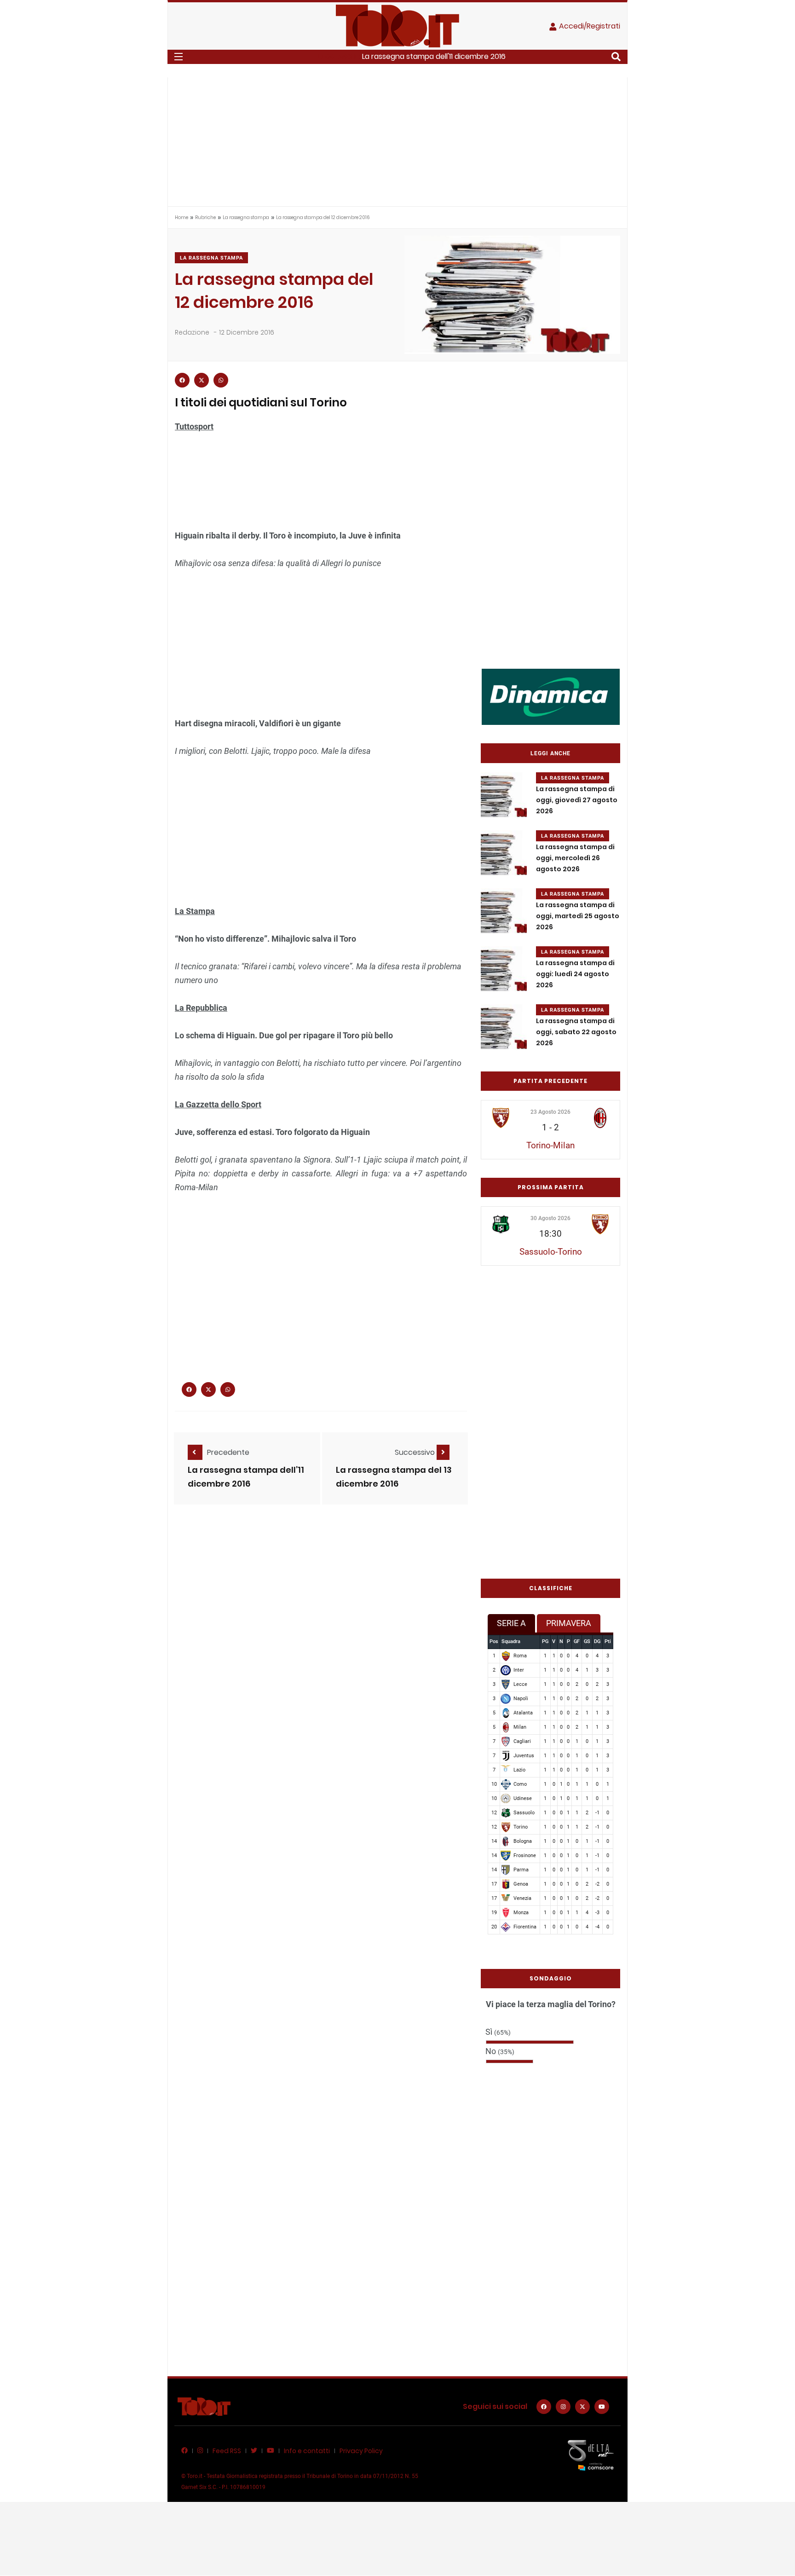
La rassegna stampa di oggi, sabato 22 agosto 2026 (576, 1032)
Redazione (192, 332)
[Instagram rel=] (563, 2407)
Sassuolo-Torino (551, 1252)
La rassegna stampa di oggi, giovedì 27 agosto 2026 (577, 800)
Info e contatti (307, 2451)
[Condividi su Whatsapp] (221, 380)
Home (181, 217)
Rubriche (205, 217)
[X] (582, 2407)
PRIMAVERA (569, 1623)
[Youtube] (602, 2407)
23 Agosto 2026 (550, 1112)
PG (545, 1641)
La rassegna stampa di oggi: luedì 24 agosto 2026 (575, 974)
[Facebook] (544, 2407)
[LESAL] (551, 696)
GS (587, 1641)
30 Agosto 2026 (550, 1218)
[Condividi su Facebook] (182, 380)
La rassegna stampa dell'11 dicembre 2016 (434, 56)
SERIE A (511, 1623)
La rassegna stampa (246, 217)
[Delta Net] (591, 2455)
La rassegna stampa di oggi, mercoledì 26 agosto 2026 (575, 858)
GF (577, 1641)
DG (597, 1641)
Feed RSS (227, 2451)
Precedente (228, 1452)
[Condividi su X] (202, 380)
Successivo (416, 1452)
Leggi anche (550, 753)
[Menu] (179, 57)
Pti (608, 1641)
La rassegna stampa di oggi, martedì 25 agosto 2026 (578, 916)
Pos (494, 1641)
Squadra (511, 1641)
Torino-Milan (550, 1145)
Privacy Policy (361, 2451)
